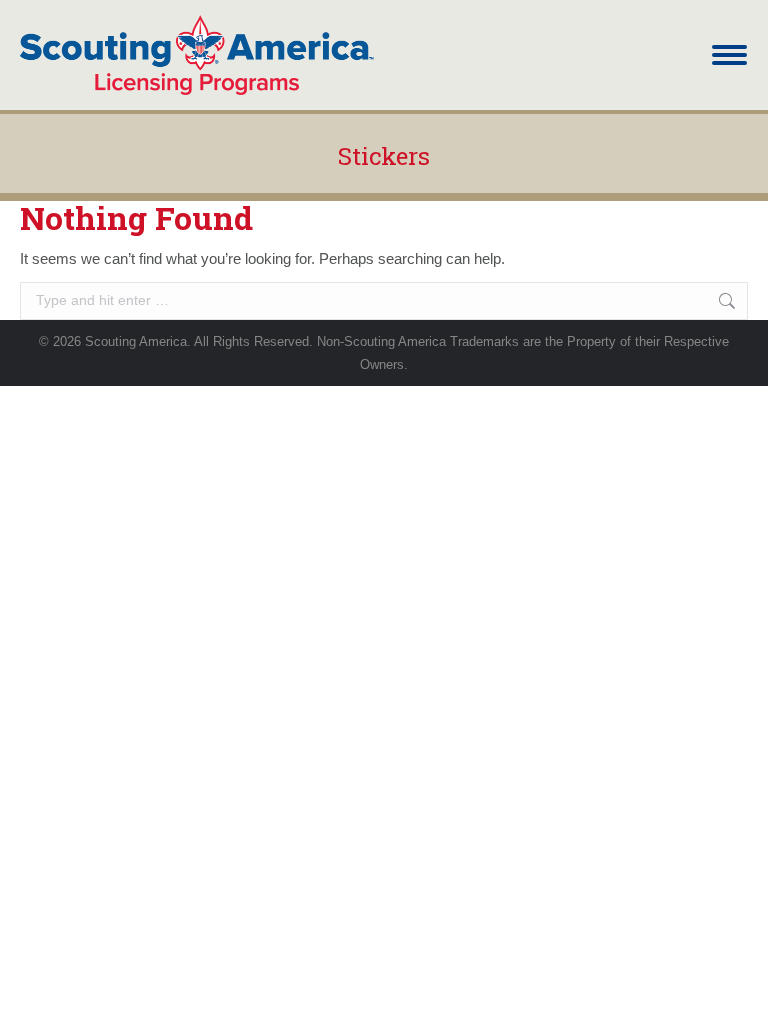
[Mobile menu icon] (729, 55)
